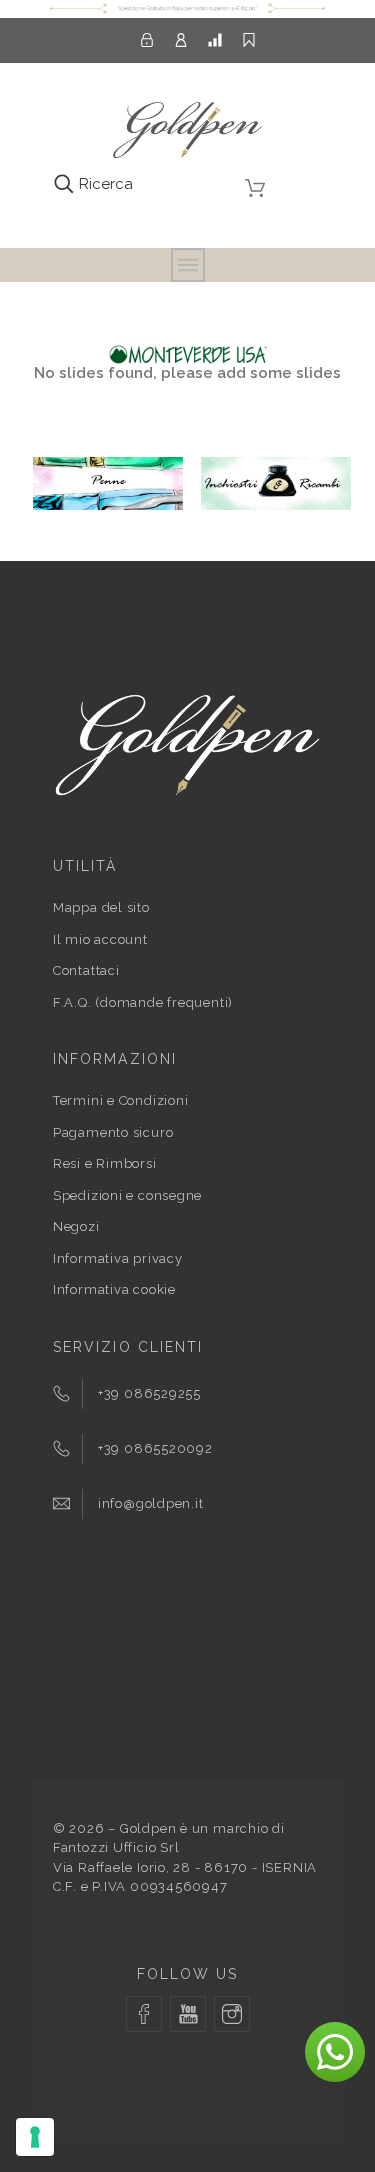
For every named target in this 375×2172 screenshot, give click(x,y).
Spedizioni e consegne (127, 1195)
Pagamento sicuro (113, 1132)
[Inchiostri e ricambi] (276, 505)
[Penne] (108, 505)
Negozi (76, 1226)
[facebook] (144, 2014)
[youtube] (188, 2014)
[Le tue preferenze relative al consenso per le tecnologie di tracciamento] (35, 2137)
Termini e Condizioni (121, 1100)
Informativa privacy (118, 1258)
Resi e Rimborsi (105, 1163)
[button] (335, 2052)
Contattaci (86, 970)
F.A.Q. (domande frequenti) (143, 1002)
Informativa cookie (114, 1289)
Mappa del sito (101, 907)
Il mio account (100, 939)
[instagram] (232, 2014)
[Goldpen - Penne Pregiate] (187, 133)
